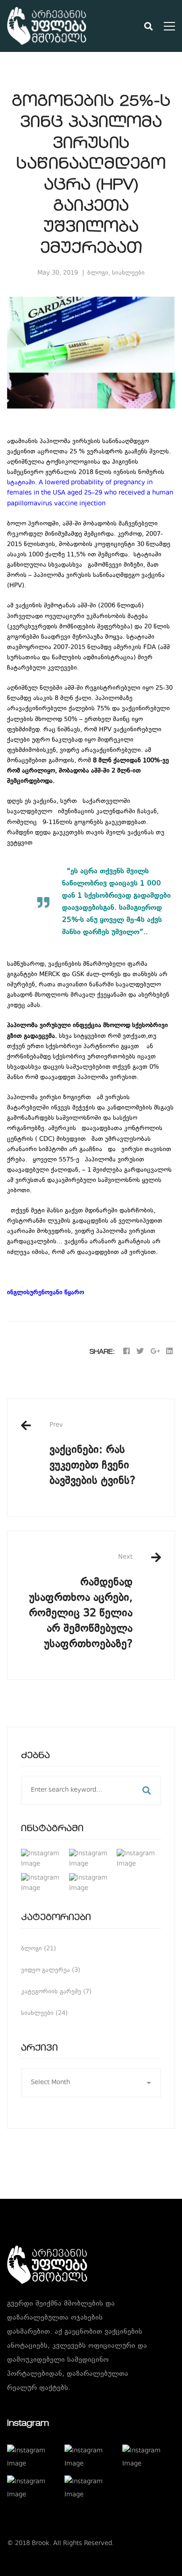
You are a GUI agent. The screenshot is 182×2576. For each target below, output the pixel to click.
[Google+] (155, 1352)
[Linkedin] (169, 1352)
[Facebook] (126, 1352)
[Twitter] (140, 1352)
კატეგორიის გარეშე (56, 1992)
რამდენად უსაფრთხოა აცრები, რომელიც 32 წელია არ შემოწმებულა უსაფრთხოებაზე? (81, 1602)
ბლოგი (98, 273)
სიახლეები (128, 273)
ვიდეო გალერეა (51, 1970)
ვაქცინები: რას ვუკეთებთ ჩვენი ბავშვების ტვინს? (92, 1455)
